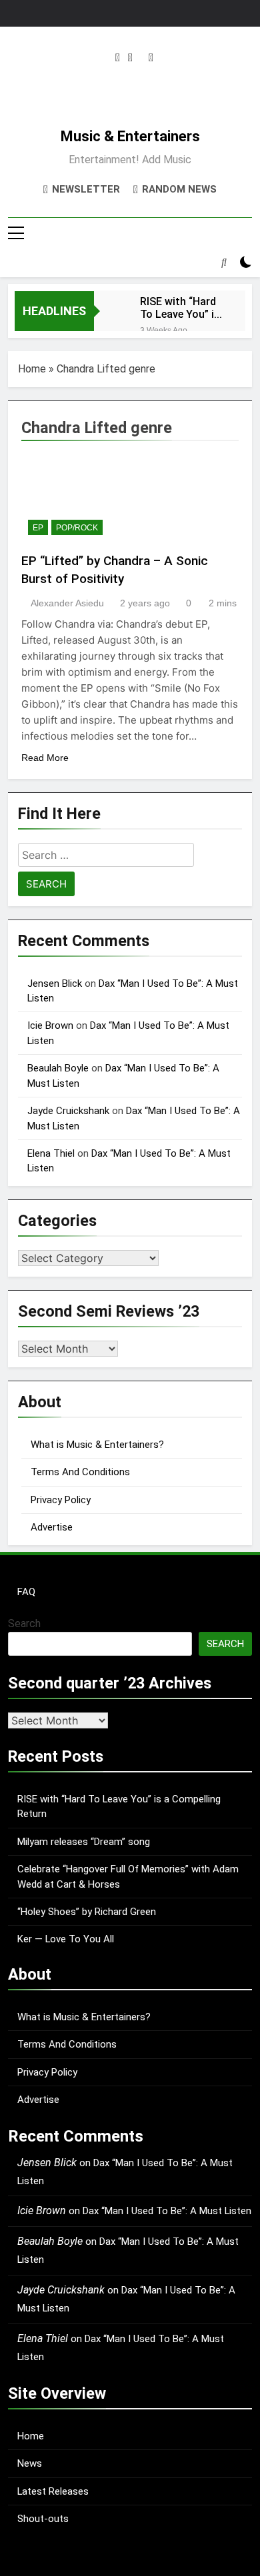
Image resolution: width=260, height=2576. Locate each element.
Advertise (52, 1527)
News (30, 2463)
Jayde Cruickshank (68, 1111)
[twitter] (130, 58)
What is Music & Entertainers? (97, 1445)
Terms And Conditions (80, 1472)
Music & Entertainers (130, 136)
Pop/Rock (77, 528)
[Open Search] (224, 262)
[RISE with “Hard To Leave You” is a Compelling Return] (110, 310)
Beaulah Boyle (58, 1068)
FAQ (26, 1592)
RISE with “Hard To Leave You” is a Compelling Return (180, 308)
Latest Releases (53, 2491)
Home (32, 369)
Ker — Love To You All (66, 1939)
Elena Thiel (51, 1153)
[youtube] (151, 58)
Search (24, 1623)
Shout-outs (43, 2519)
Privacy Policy (61, 1500)
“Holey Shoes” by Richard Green (87, 1912)
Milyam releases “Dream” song (84, 1842)
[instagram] (118, 58)
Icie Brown (50, 1025)
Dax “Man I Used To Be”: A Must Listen (167, 2211)
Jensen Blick (55, 983)
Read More (45, 758)
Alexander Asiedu (67, 603)
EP (38, 528)
